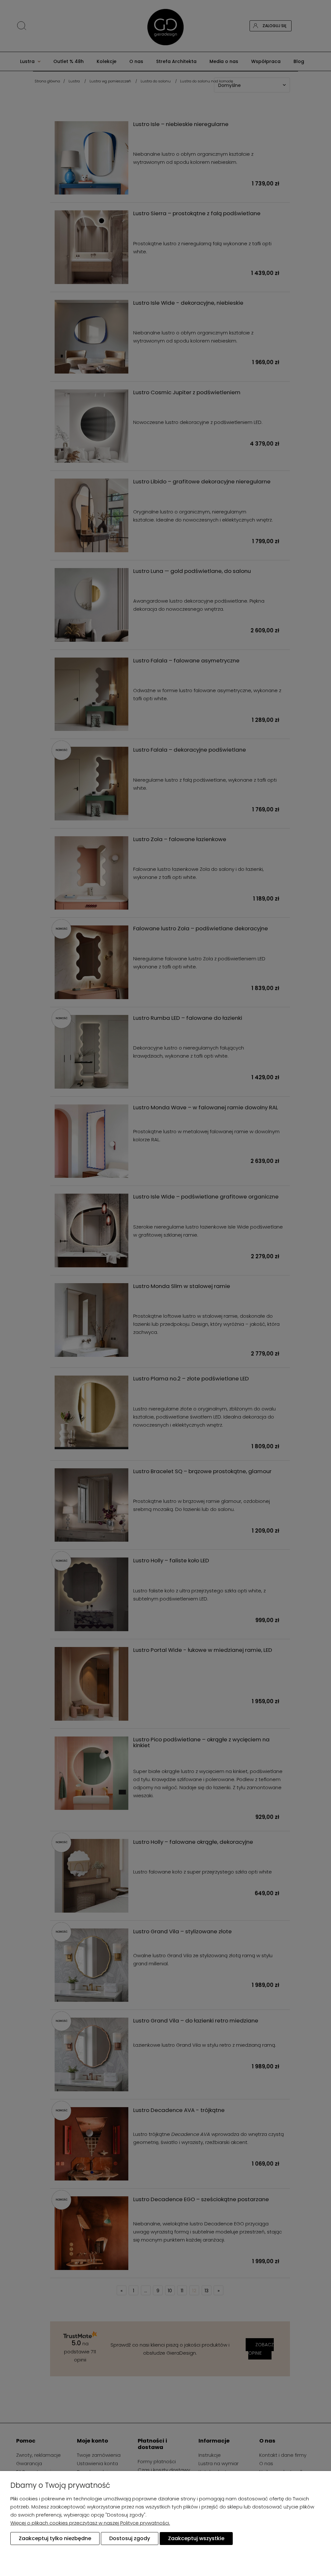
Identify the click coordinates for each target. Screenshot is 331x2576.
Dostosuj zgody (130, 2538)
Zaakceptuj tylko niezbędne (55, 2538)
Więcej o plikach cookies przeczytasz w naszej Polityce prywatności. (90, 2523)
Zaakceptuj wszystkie (196, 2538)
